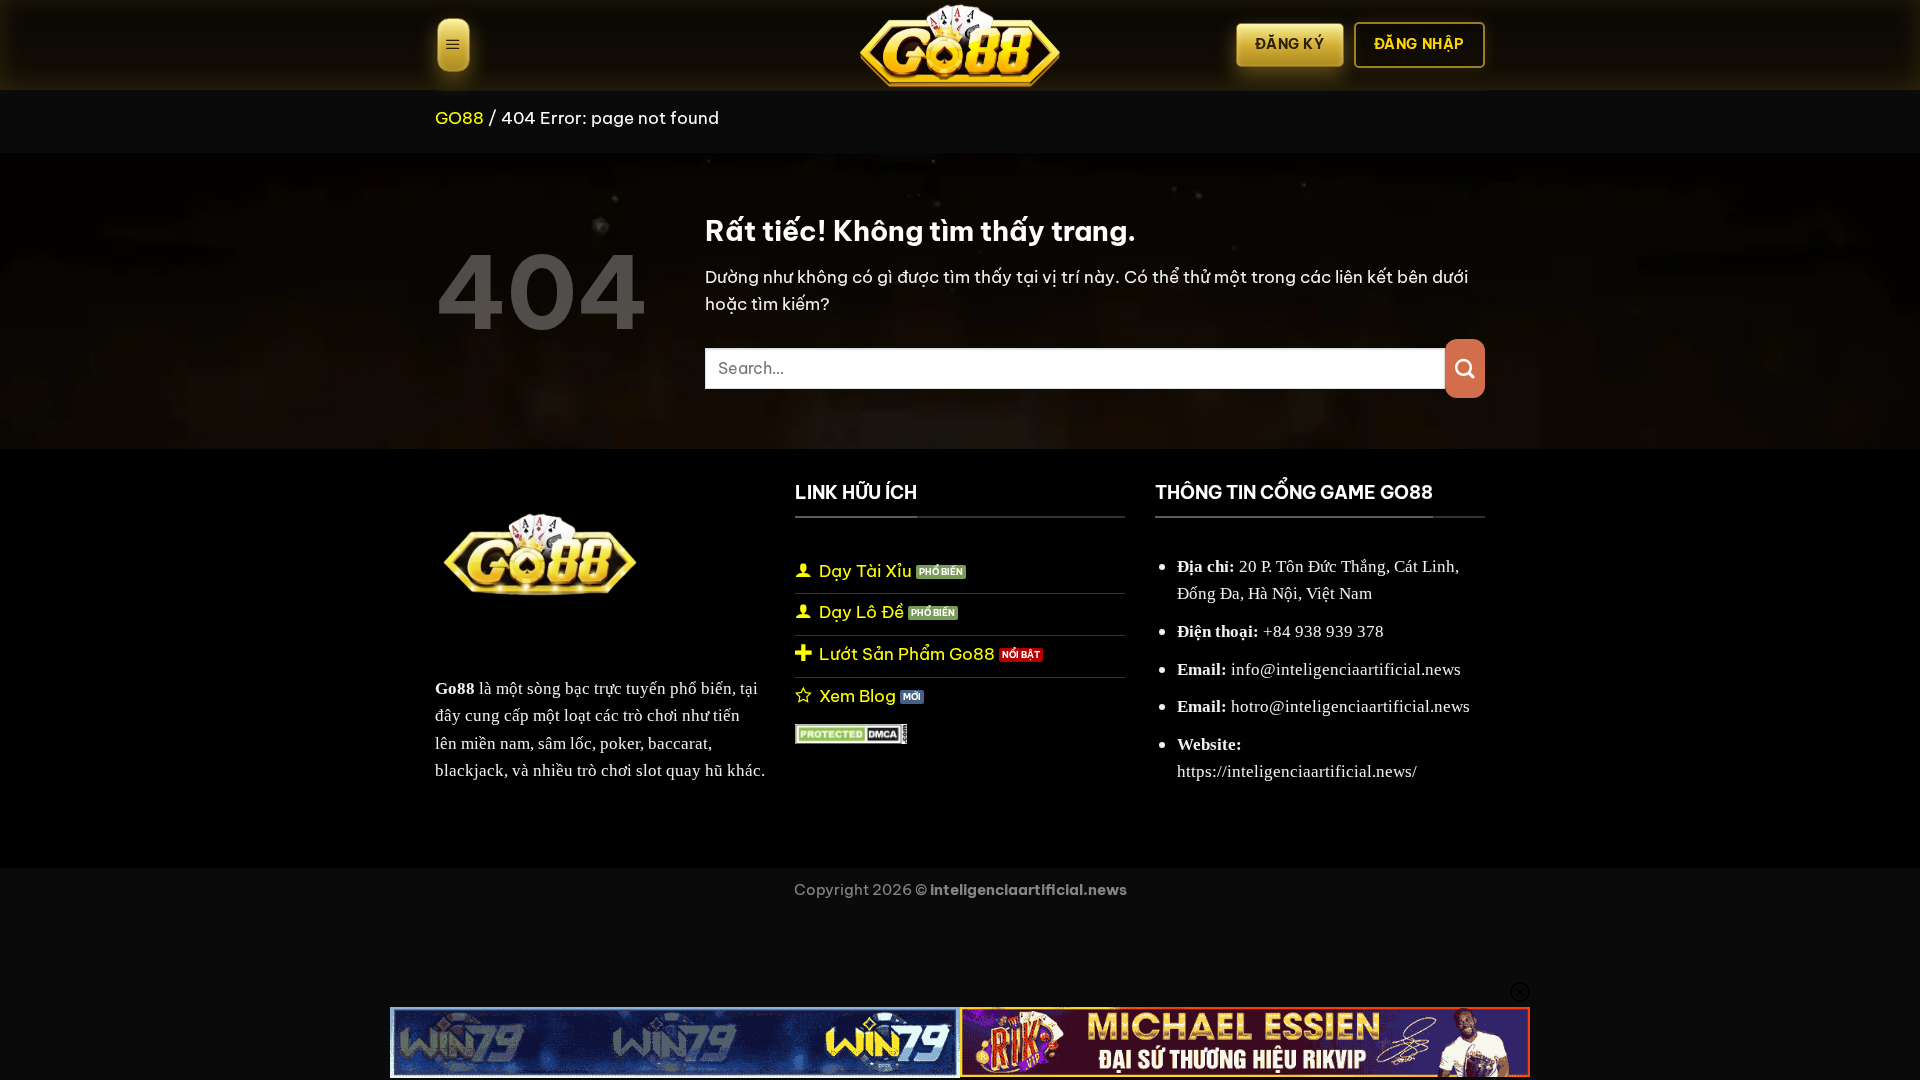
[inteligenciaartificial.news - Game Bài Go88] (960, 45)
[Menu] (453, 45)
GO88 (459, 117)
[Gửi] (1465, 368)
